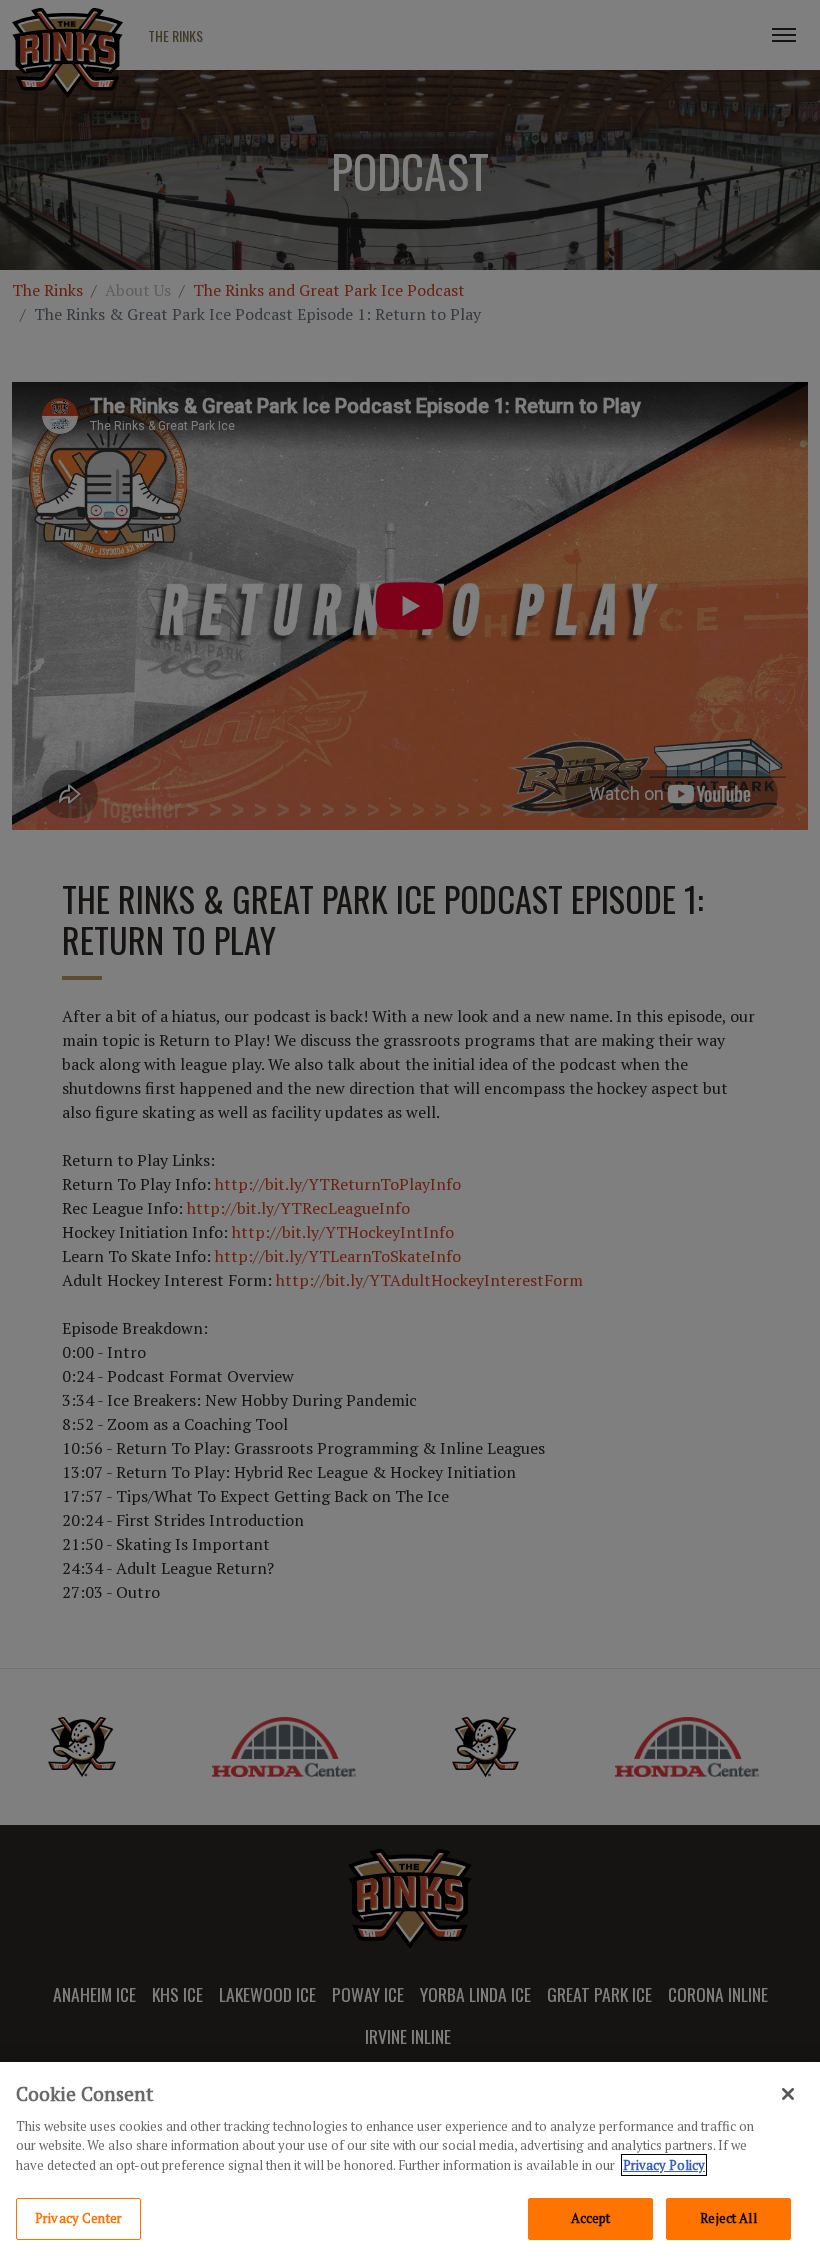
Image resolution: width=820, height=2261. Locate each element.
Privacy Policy (664, 2165)
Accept (591, 2218)
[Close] (788, 2094)
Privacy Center (78, 2218)
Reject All (728, 2218)
